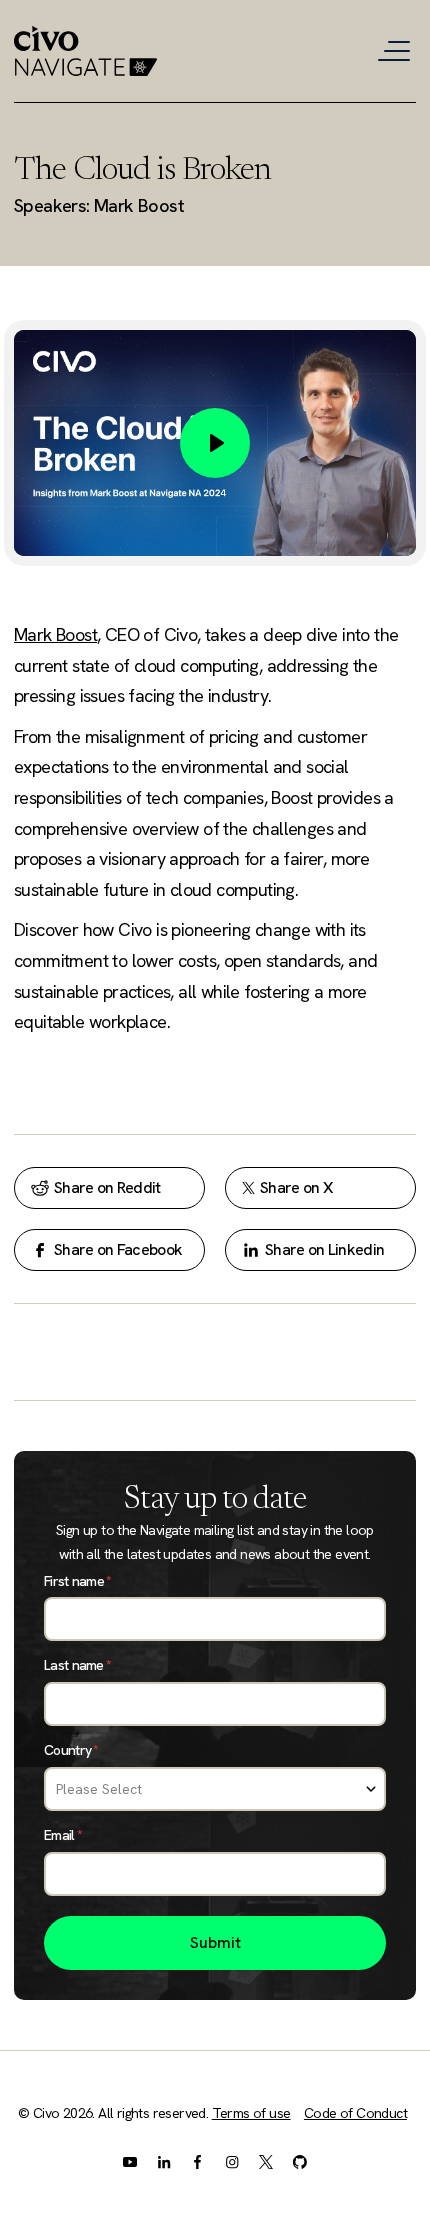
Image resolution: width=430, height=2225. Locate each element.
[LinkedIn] (164, 2161)
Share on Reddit (107, 1187)
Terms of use (251, 2113)
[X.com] (266, 2161)
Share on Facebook (118, 1249)
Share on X (296, 1187)
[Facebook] (198, 2161)
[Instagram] (232, 2161)
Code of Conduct (355, 2113)
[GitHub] (300, 2161)
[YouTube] (130, 2161)
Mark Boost (55, 634)
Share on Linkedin (324, 1249)
